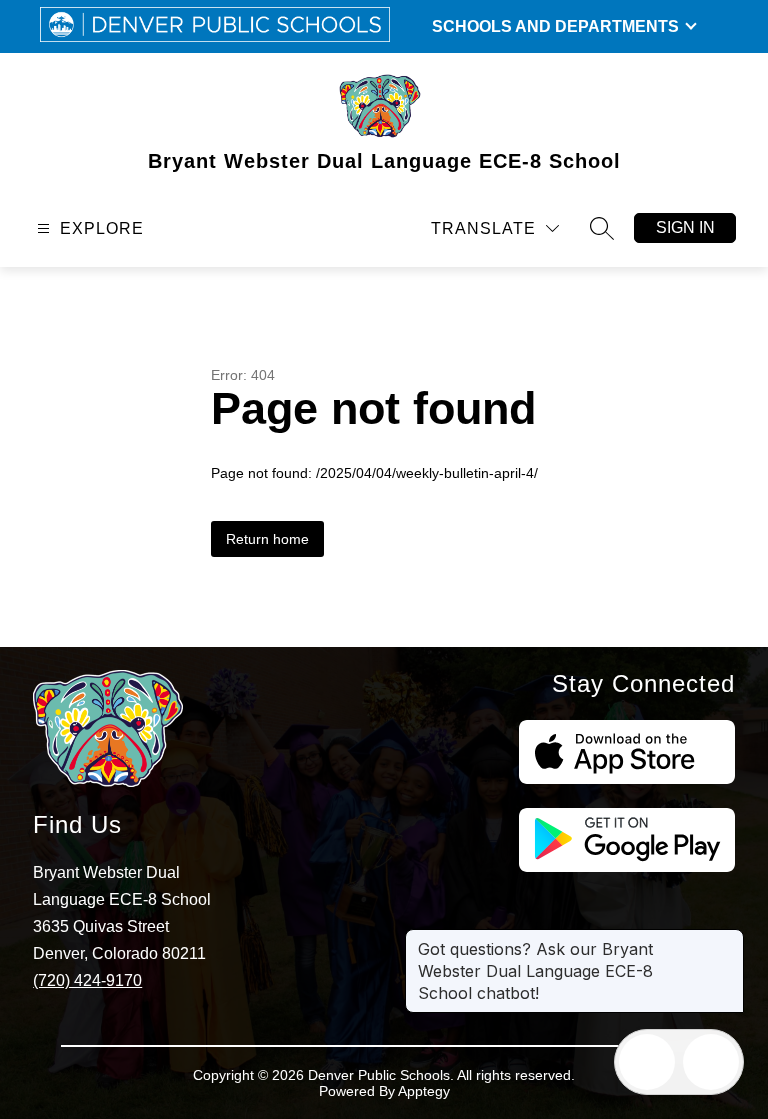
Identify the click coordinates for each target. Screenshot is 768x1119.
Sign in (685, 227)
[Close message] (728, 939)
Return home (267, 539)
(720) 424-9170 (87, 980)
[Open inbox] (647, 1062)
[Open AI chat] (711, 1062)
